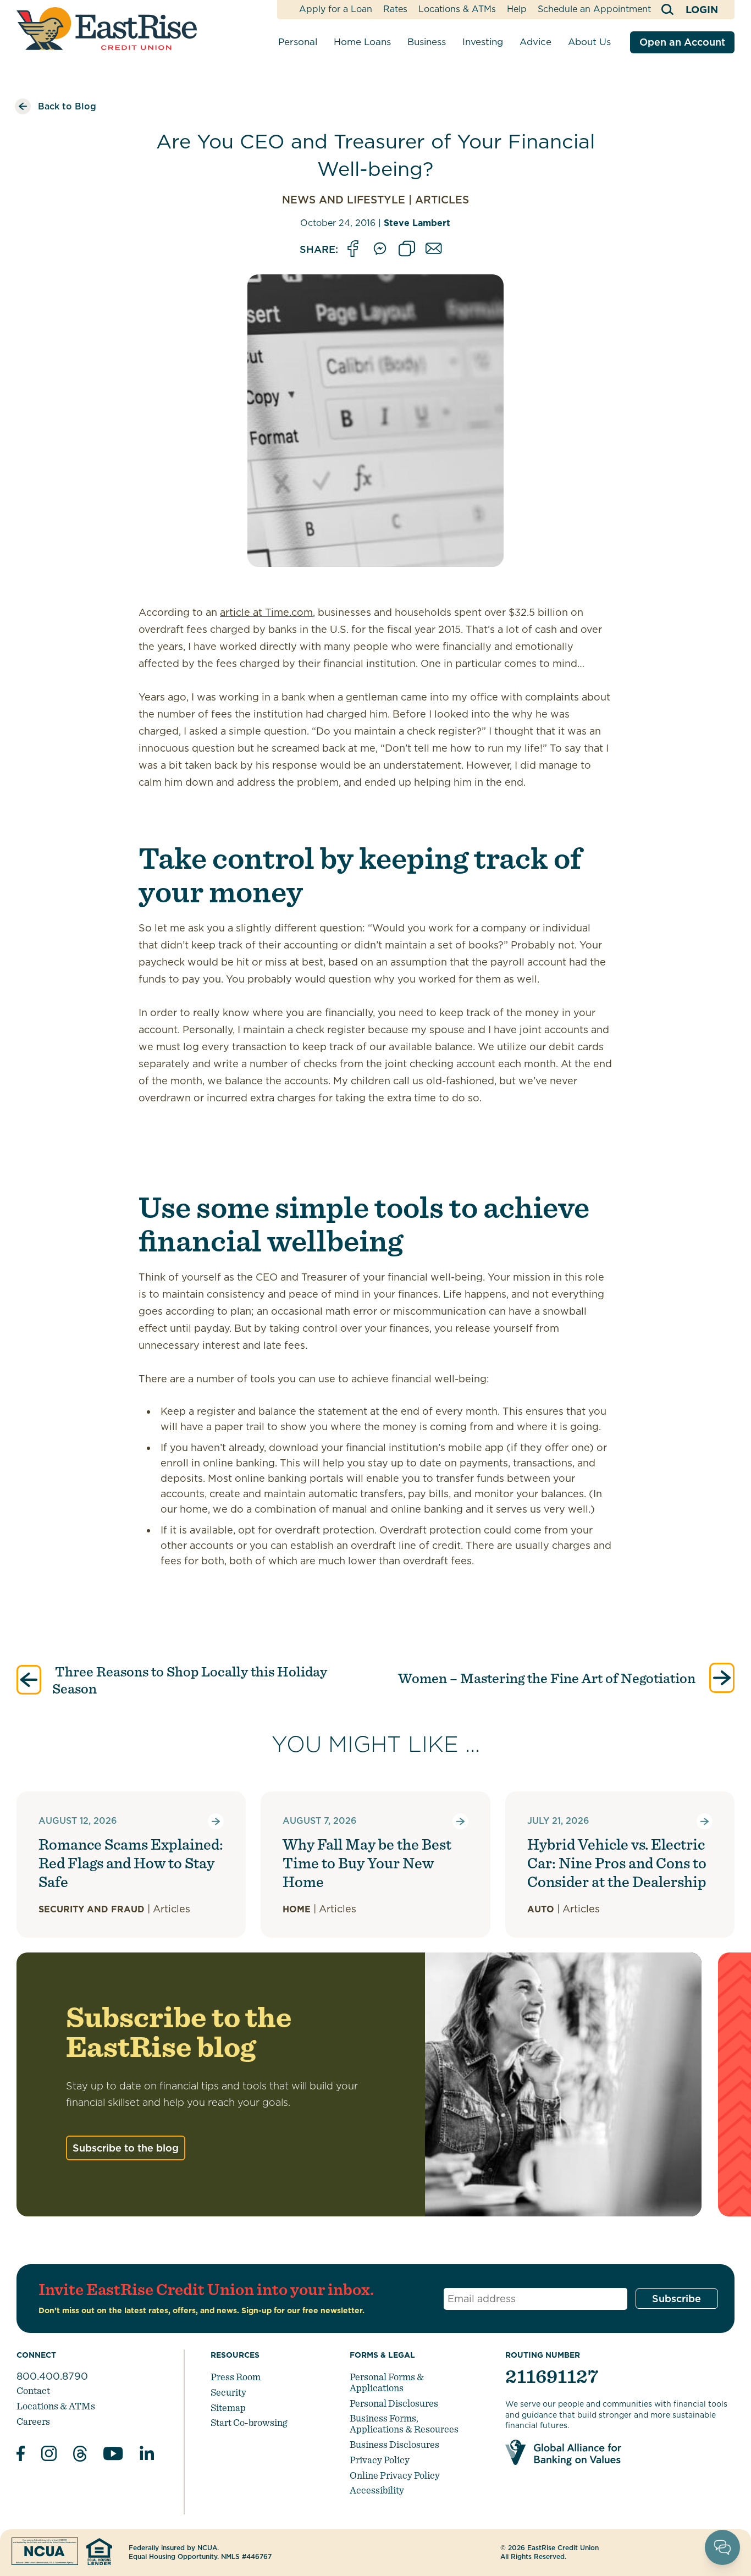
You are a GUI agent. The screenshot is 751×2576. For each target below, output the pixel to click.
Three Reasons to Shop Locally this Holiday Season (190, 1680)
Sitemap (228, 2407)
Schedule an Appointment (594, 9)
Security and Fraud (92, 1909)
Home (297, 1909)
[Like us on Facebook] (21, 2455)
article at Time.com (266, 612)
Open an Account (682, 42)
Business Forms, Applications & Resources (404, 2423)
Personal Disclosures (394, 2403)
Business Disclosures (394, 2444)
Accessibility (377, 2490)
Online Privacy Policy (395, 2475)
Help (517, 9)
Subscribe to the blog (126, 2148)
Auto (541, 1909)
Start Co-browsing (249, 2422)
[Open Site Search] (668, 10)
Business (427, 42)
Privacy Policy (380, 2460)
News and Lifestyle (344, 200)
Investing (483, 42)
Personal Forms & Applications (387, 2382)
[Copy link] (407, 249)
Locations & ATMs (457, 9)
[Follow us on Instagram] (49, 2455)
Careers (33, 2421)
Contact (33, 2390)
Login (702, 10)
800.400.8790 (52, 2376)
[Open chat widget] (722, 2547)
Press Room (236, 2377)
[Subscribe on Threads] (80, 2455)
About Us (589, 42)
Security (228, 2392)
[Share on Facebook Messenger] (380, 249)
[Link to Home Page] (107, 29)
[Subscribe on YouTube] (113, 2455)
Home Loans (362, 42)
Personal (298, 42)
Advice (535, 42)
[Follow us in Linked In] (147, 2455)
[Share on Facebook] (353, 249)
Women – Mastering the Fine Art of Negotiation (548, 1678)
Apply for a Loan (336, 9)
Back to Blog (67, 106)
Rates (395, 9)
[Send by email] (434, 249)
